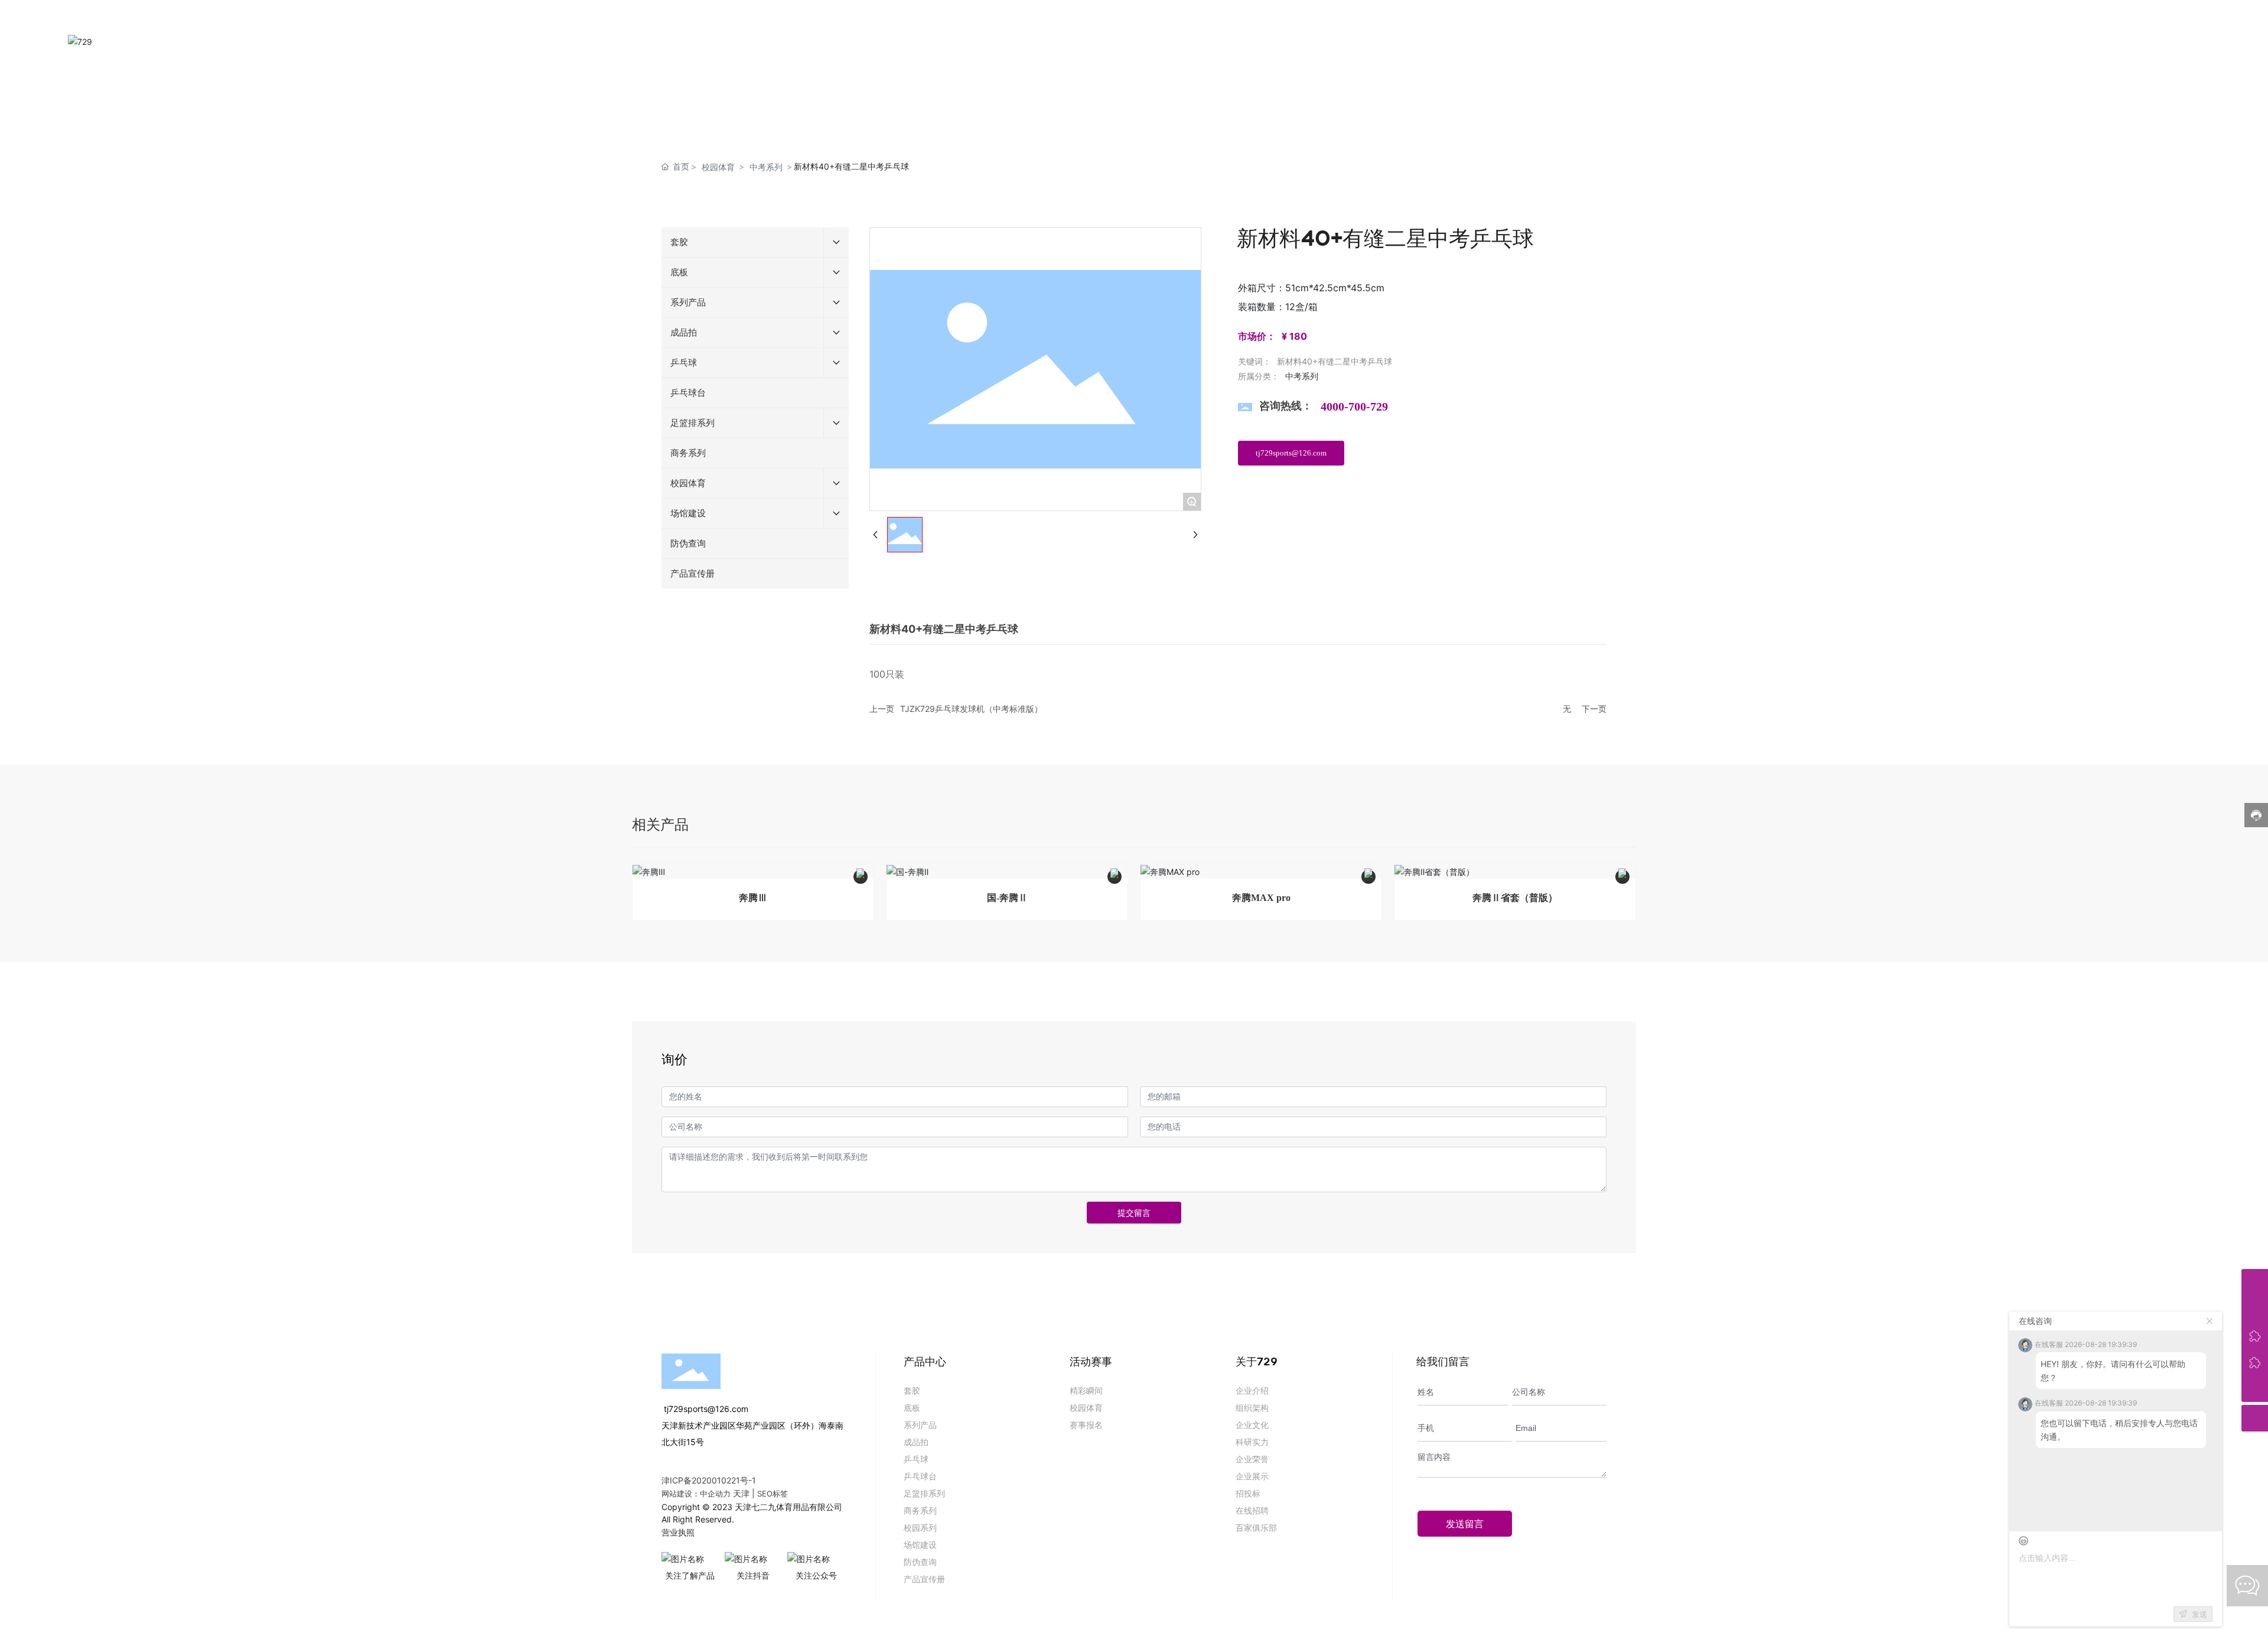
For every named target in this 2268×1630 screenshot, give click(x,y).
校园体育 (718, 167)
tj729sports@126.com (705, 1409)
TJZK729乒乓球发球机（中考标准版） (971, 709)
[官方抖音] (2255, 1362)
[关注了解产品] (2255, 1335)
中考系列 (766, 167)
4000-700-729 (1354, 406)
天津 (741, 1493)
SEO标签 (773, 1494)
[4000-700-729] (2255, 1282)
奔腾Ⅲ (753, 898)
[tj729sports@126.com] (2255, 1309)
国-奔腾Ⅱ (1007, 898)
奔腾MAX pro (1261, 898)
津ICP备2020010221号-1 (709, 1480)
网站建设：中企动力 (696, 1494)
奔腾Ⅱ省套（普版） (1515, 898)
